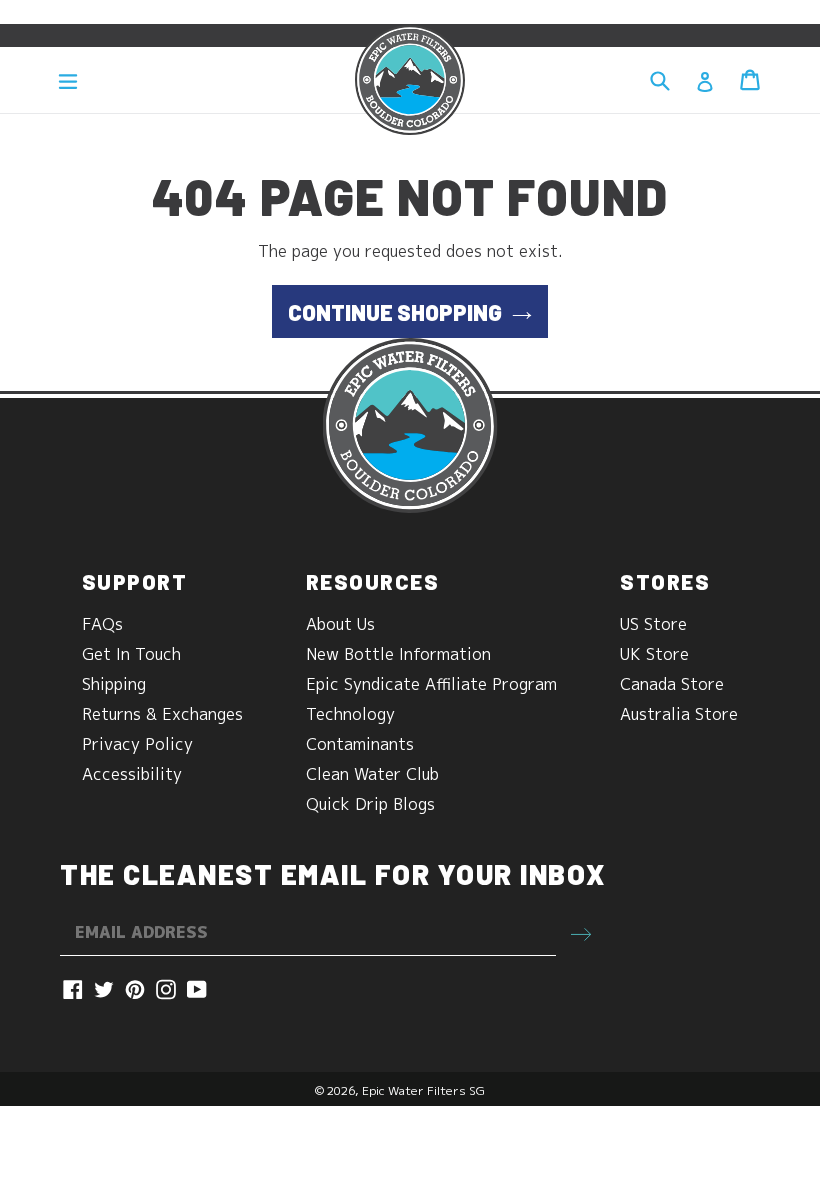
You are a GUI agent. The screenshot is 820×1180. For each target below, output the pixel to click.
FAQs (102, 624)
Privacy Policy (137, 744)
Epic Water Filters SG (423, 1090)
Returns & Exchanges (162, 714)
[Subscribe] (581, 933)
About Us (340, 624)
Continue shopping (395, 312)
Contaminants (360, 744)
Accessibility (132, 774)
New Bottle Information (398, 654)
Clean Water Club (372, 774)
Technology (350, 714)
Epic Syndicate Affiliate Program (431, 684)
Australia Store (679, 714)
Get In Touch (131, 654)
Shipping (114, 684)
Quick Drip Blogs (370, 804)
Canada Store (672, 684)
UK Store (654, 654)
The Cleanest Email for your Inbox (333, 874)
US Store (653, 624)
